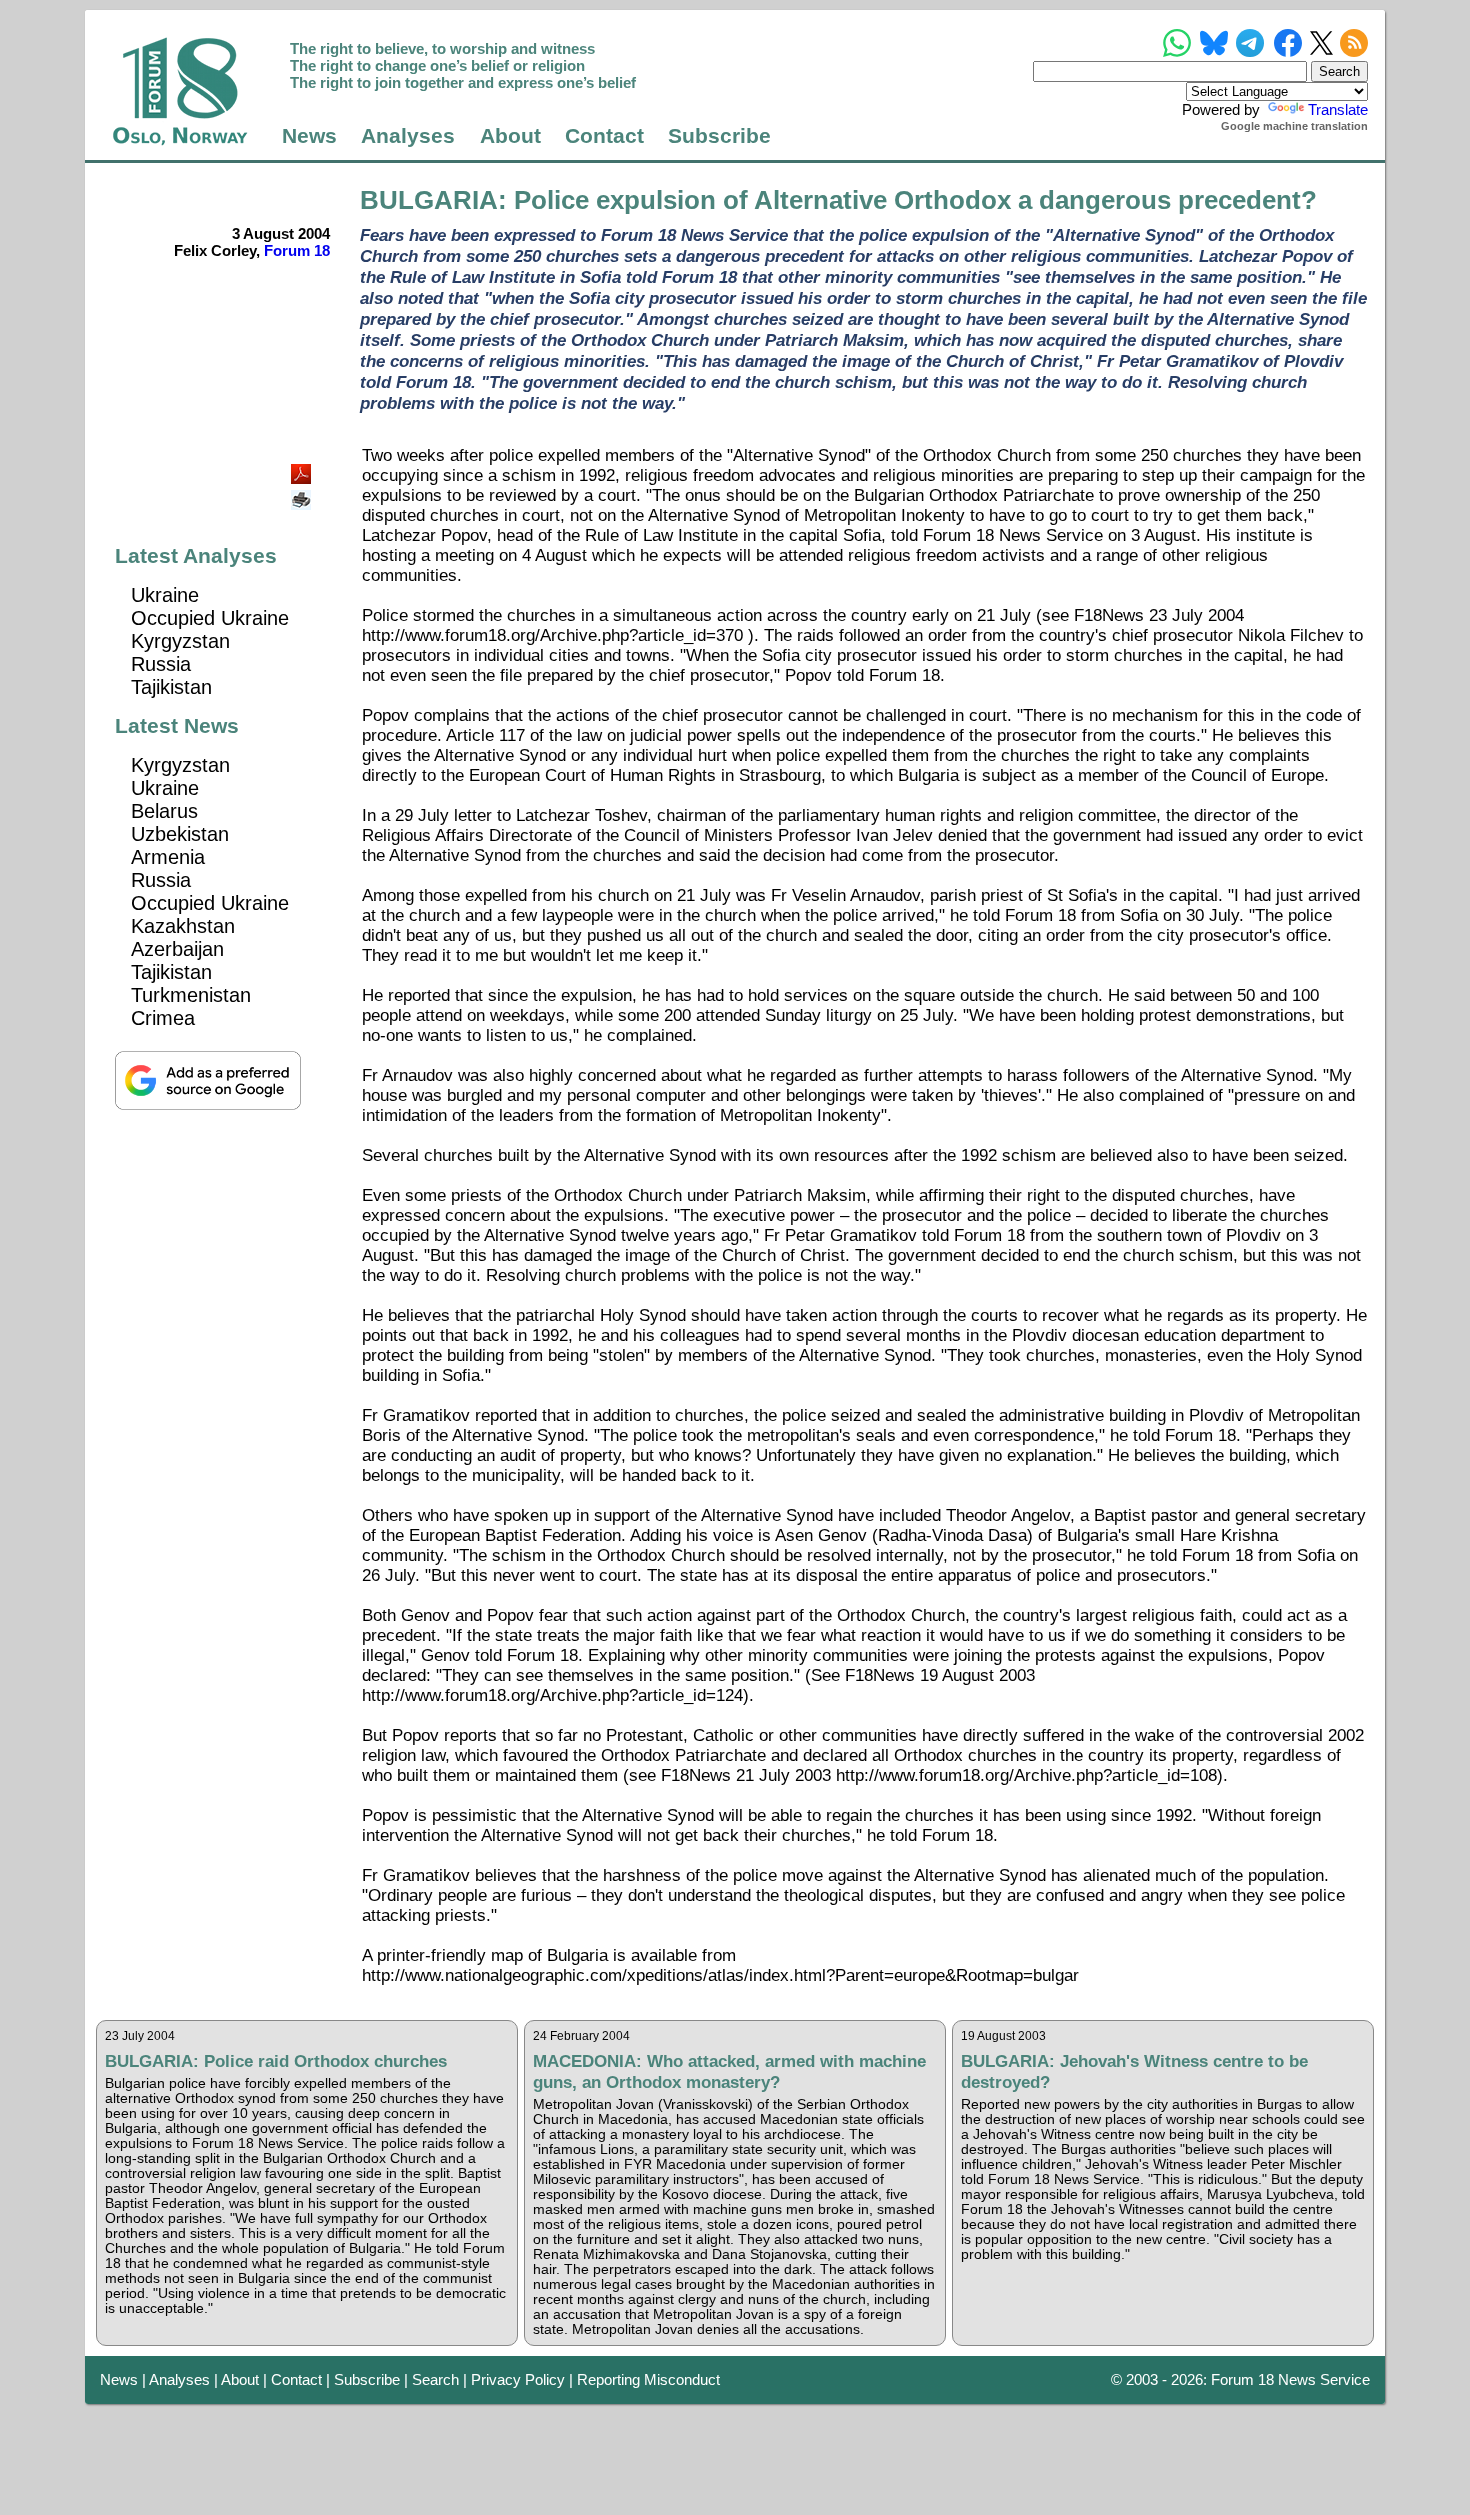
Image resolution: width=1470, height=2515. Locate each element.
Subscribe (719, 136)
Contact (604, 136)
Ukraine (165, 595)
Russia (161, 664)
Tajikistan (171, 687)
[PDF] (303, 468)
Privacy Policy (518, 2379)
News (309, 136)
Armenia (168, 857)
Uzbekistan (180, 834)
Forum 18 (297, 250)
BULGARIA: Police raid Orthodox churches (276, 2061)
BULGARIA (429, 200)
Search (435, 2379)
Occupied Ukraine (210, 618)
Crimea (163, 1018)
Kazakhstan (183, 926)
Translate (1338, 109)
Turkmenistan (191, 995)
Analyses (408, 136)
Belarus (164, 811)
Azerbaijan (177, 949)
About (510, 136)
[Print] (303, 492)
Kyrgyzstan (180, 641)
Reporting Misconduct (648, 2379)
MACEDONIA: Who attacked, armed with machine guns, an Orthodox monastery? (729, 2071)
